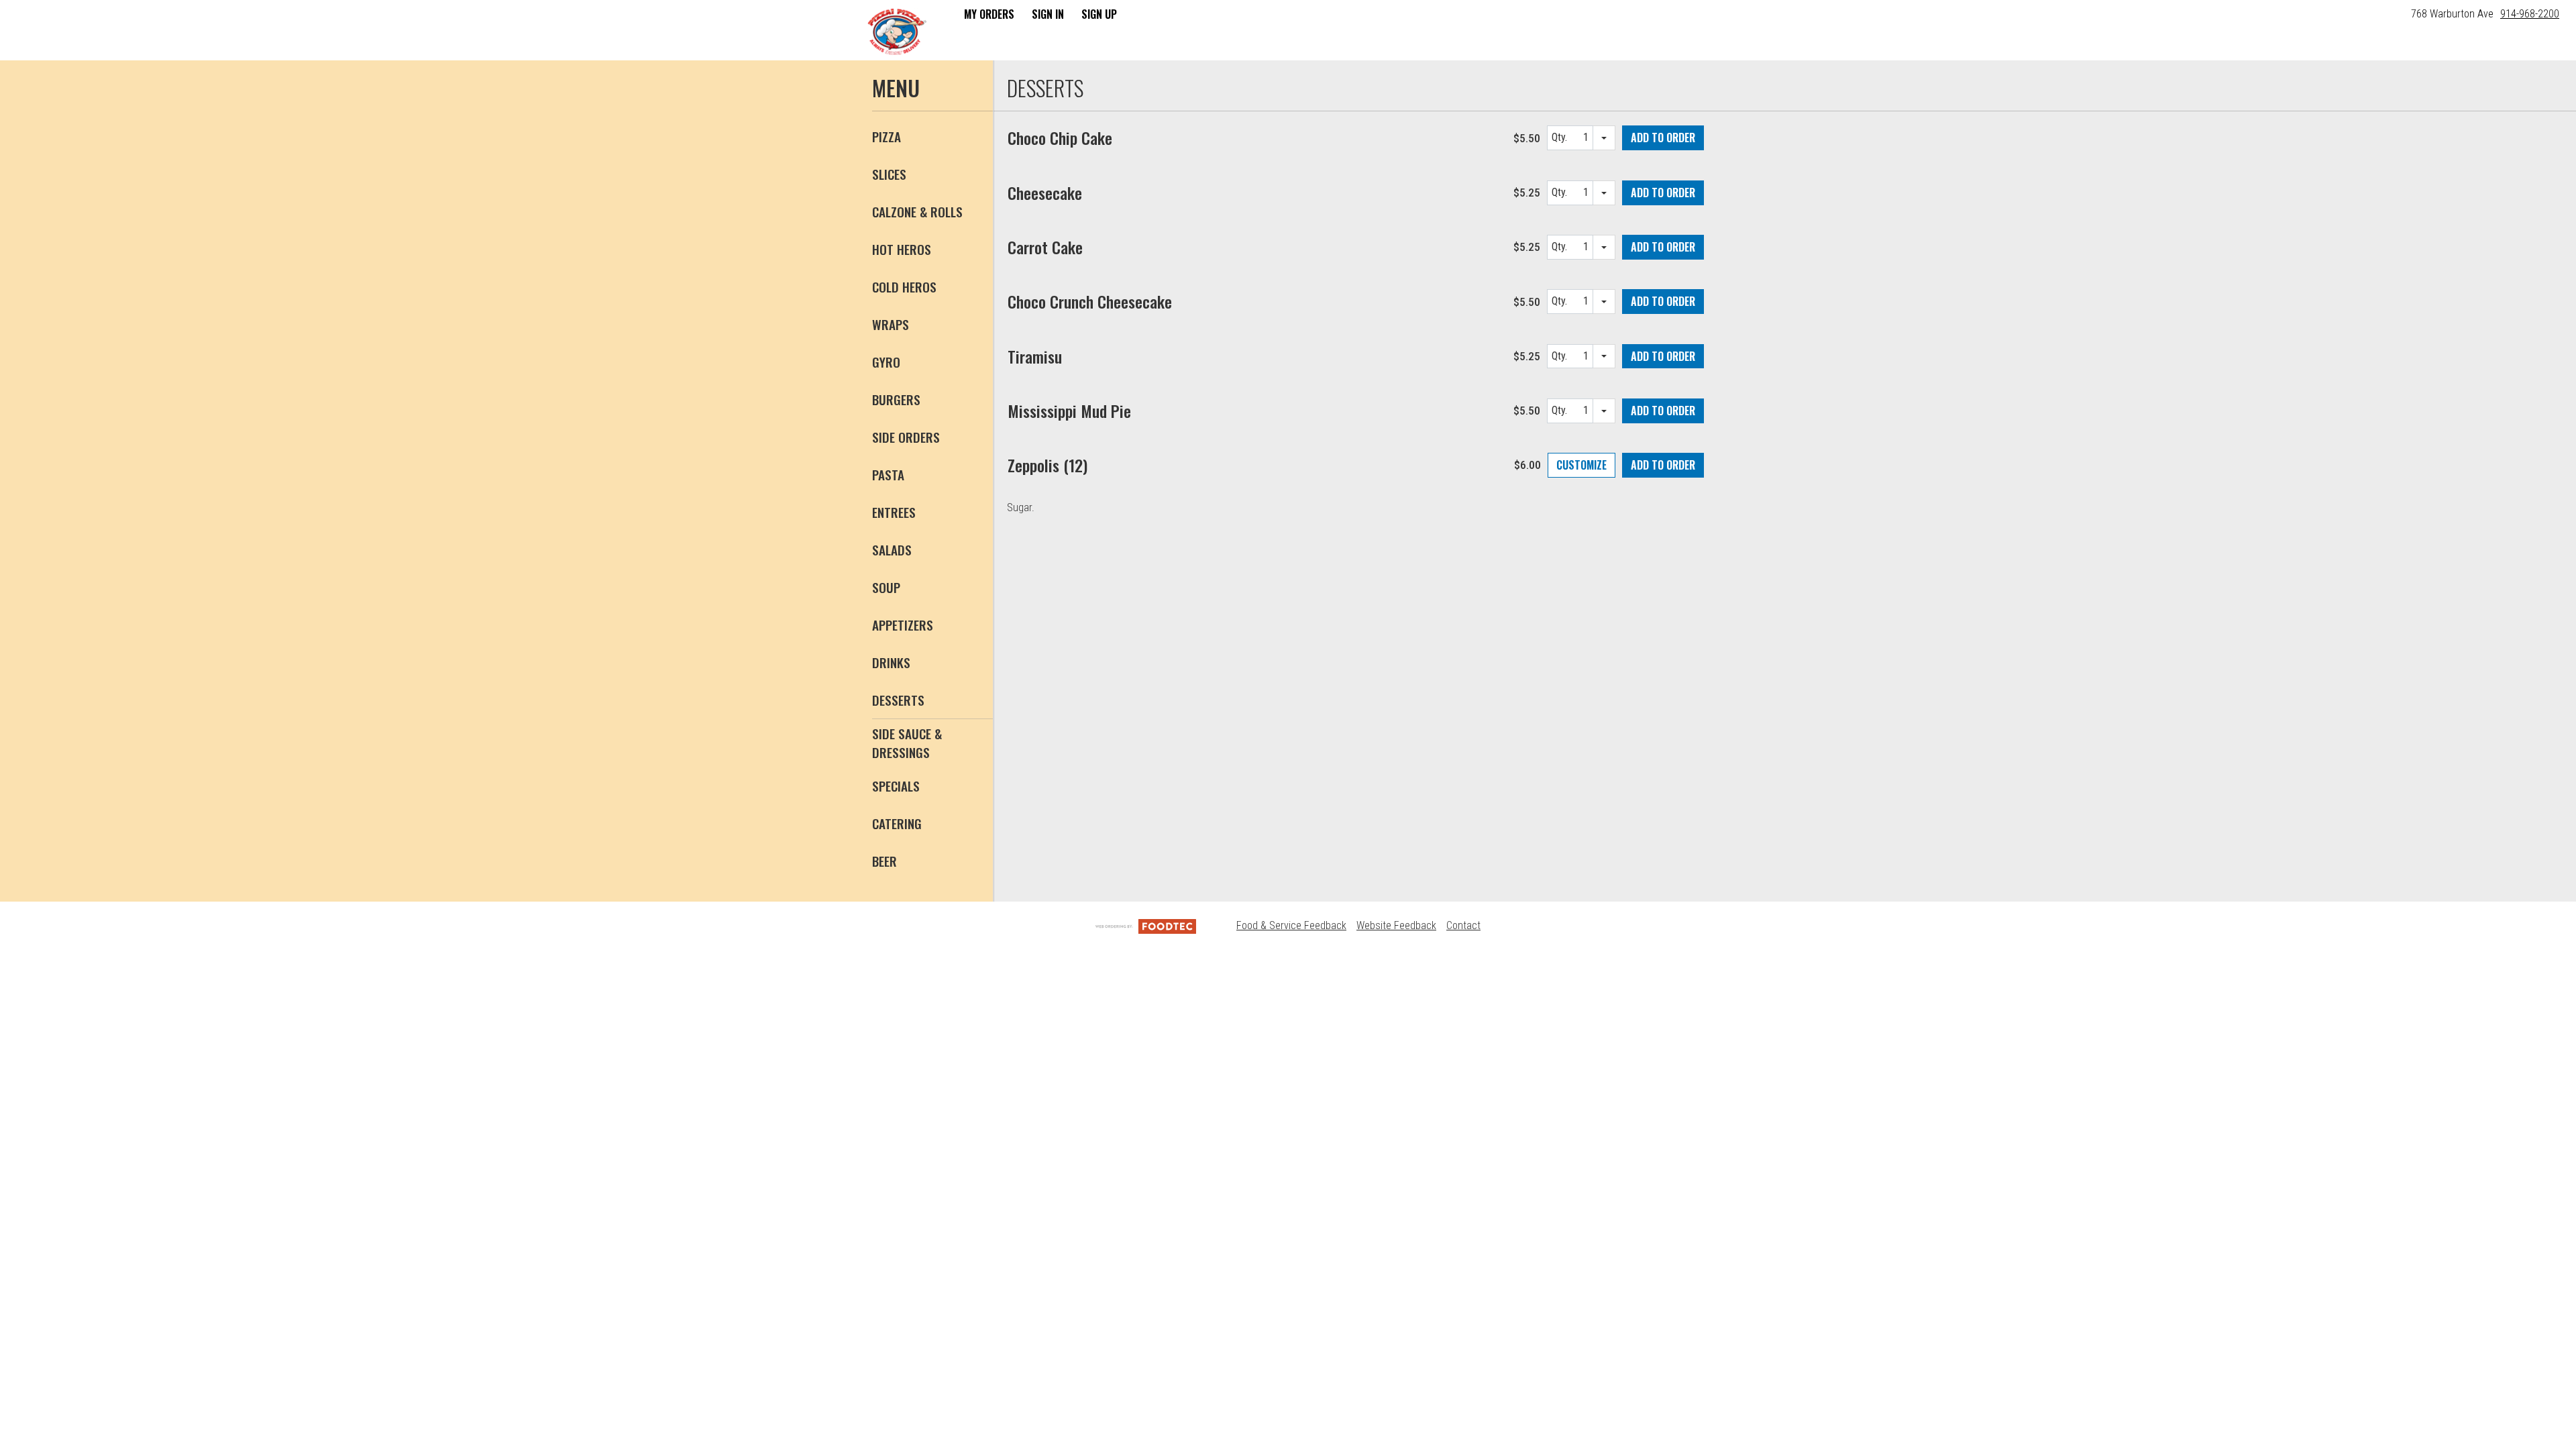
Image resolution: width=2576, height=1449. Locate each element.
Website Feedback (1396, 925)
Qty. (1561, 141)
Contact (1463, 925)
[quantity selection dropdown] (1604, 138)
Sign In (1048, 14)
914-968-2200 (2530, 14)
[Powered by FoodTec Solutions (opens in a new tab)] (1146, 925)
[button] (897, 32)
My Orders (989, 14)
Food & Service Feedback (1291, 925)
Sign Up (1099, 14)
